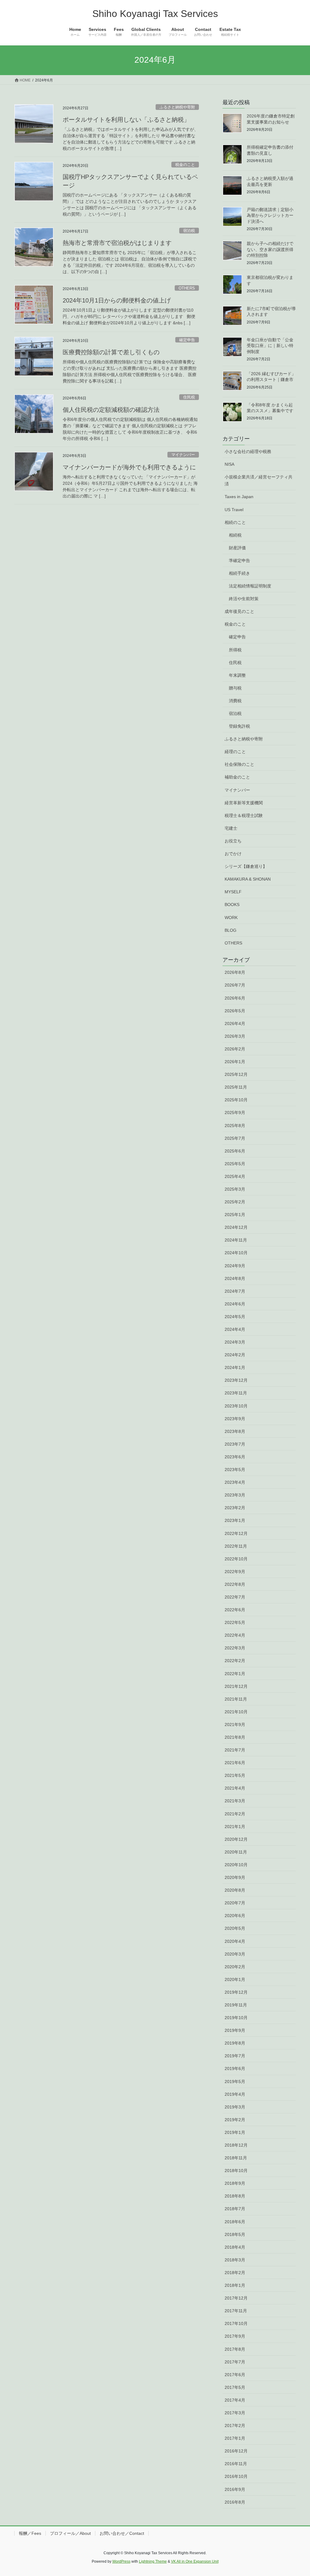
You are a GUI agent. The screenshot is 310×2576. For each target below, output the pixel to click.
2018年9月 (235, 2183)
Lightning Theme (153, 2561)
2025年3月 (235, 1189)
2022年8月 (235, 1584)
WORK (231, 918)
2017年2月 (235, 2426)
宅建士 (231, 828)
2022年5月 (235, 1622)
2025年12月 (236, 1074)
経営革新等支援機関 (244, 803)
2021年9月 (235, 1724)
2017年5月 (235, 2387)
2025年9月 (235, 1113)
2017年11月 (236, 2311)
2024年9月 (235, 1266)
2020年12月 (236, 1839)
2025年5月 (235, 1164)
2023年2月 (235, 1508)
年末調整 (237, 675)
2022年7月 (235, 1597)
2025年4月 (235, 1176)
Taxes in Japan (239, 497)
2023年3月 (235, 1495)
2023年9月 (235, 1419)
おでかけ (233, 854)
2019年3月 (235, 2107)
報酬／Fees (30, 2533)
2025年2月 (235, 1202)
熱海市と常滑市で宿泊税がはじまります (117, 243)
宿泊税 (189, 231)
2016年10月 (236, 2476)
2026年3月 (235, 1036)
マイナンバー (183, 455)
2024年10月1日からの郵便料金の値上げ (117, 300)
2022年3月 (235, 1648)
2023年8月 (235, 1431)
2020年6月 (235, 1916)
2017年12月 (236, 2298)
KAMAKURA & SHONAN (248, 879)
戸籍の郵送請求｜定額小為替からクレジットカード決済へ (270, 215)
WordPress (121, 2561)
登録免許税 (239, 726)
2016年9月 (235, 2489)
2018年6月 (235, 2222)
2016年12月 (236, 2451)
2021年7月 (235, 1750)
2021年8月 (235, 1737)
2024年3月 (235, 1342)
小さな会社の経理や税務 (248, 451)
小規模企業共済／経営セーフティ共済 (259, 480)
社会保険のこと (239, 764)
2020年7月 (235, 1903)
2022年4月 (235, 1635)
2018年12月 (236, 2145)
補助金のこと (237, 777)
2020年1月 (235, 1979)
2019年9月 (235, 2030)
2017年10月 (236, 2323)
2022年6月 (235, 1610)
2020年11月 (236, 1852)
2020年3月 (235, 1954)
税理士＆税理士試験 (244, 815)
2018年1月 (235, 2285)
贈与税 (235, 688)
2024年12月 (236, 1227)
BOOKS (232, 904)
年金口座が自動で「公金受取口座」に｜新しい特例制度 (270, 346)
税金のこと (185, 165)
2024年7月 (235, 1291)
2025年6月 (235, 1151)
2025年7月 (235, 1138)
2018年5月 (235, 2234)
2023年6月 (235, 1457)
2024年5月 (235, 1317)
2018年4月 (235, 2247)
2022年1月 (235, 1674)
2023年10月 (236, 1406)
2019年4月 (235, 2094)
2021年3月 (235, 1801)
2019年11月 (236, 2005)
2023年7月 (235, 1444)
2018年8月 (235, 2196)
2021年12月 (236, 1686)
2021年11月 (236, 1699)
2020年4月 (235, 1941)
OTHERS (187, 288)
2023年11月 (236, 1393)
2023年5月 (235, 1470)
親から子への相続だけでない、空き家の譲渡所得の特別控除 (270, 249)
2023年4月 (235, 1482)
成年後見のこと (239, 611)
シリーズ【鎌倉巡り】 (246, 866)
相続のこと (235, 522)
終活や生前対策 (244, 599)
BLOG (231, 930)
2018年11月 (236, 2158)
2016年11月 (236, 2464)
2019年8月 (235, 2043)
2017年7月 (235, 2362)
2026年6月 (235, 998)
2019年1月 (235, 2132)
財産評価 (237, 548)
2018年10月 (236, 2171)
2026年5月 (235, 1011)
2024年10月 (236, 1253)
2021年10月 (236, 1712)
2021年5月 (235, 1775)
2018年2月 (235, 2273)
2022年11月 (236, 1546)
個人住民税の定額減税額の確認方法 (111, 410)
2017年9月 (235, 2336)
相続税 (235, 535)
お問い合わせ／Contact (122, 2533)
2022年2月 (235, 1661)
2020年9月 (235, 1877)
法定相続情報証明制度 (250, 586)
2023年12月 (236, 1380)
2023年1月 (235, 1520)
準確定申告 (239, 561)
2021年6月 (235, 1763)
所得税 (235, 650)
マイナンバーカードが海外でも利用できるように (129, 467)
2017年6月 (235, 2375)
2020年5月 (235, 1928)
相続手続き (239, 573)
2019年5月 (235, 2082)
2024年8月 (235, 1278)
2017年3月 (235, 2413)
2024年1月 (235, 1367)
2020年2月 (235, 1967)
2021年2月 (235, 1814)
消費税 (235, 701)
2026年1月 (235, 1062)
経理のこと (235, 752)
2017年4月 (235, 2400)
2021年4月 (235, 1788)
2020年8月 (235, 1890)
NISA (229, 464)
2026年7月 (235, 985)
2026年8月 (235, 972)
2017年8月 (235, 2349)
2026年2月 (235, 1049)
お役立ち (233, 841)
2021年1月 (235, 1827)
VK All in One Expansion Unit (195, 2561)
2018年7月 (235, 2209)
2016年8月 (235, 2502)
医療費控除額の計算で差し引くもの (111, 352)
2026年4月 (235, 1023)
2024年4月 (235, 1329)
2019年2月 (235, 2120)
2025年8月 (235, 1126)
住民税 (189, 397)
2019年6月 (235, 2068)
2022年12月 (236, 1533)
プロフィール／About (70, 2533)
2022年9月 (235, 1572)
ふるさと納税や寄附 (177, 107)
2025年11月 (236, 1087)
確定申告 (187, 340)
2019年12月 (236, 1992)
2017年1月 (235, 2438)
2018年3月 (235, 2260)
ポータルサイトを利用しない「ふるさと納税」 (126, 120)
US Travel (234, 510)
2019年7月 (235, 2056)
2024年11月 (236, 1240)
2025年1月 (235, 1215)
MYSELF (233, 892)
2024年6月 (235, 1304)
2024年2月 (235, 1355)
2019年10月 (236, 2018)
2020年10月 (236, 1865)
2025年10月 (236, 1100)
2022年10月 (236, 1559)
